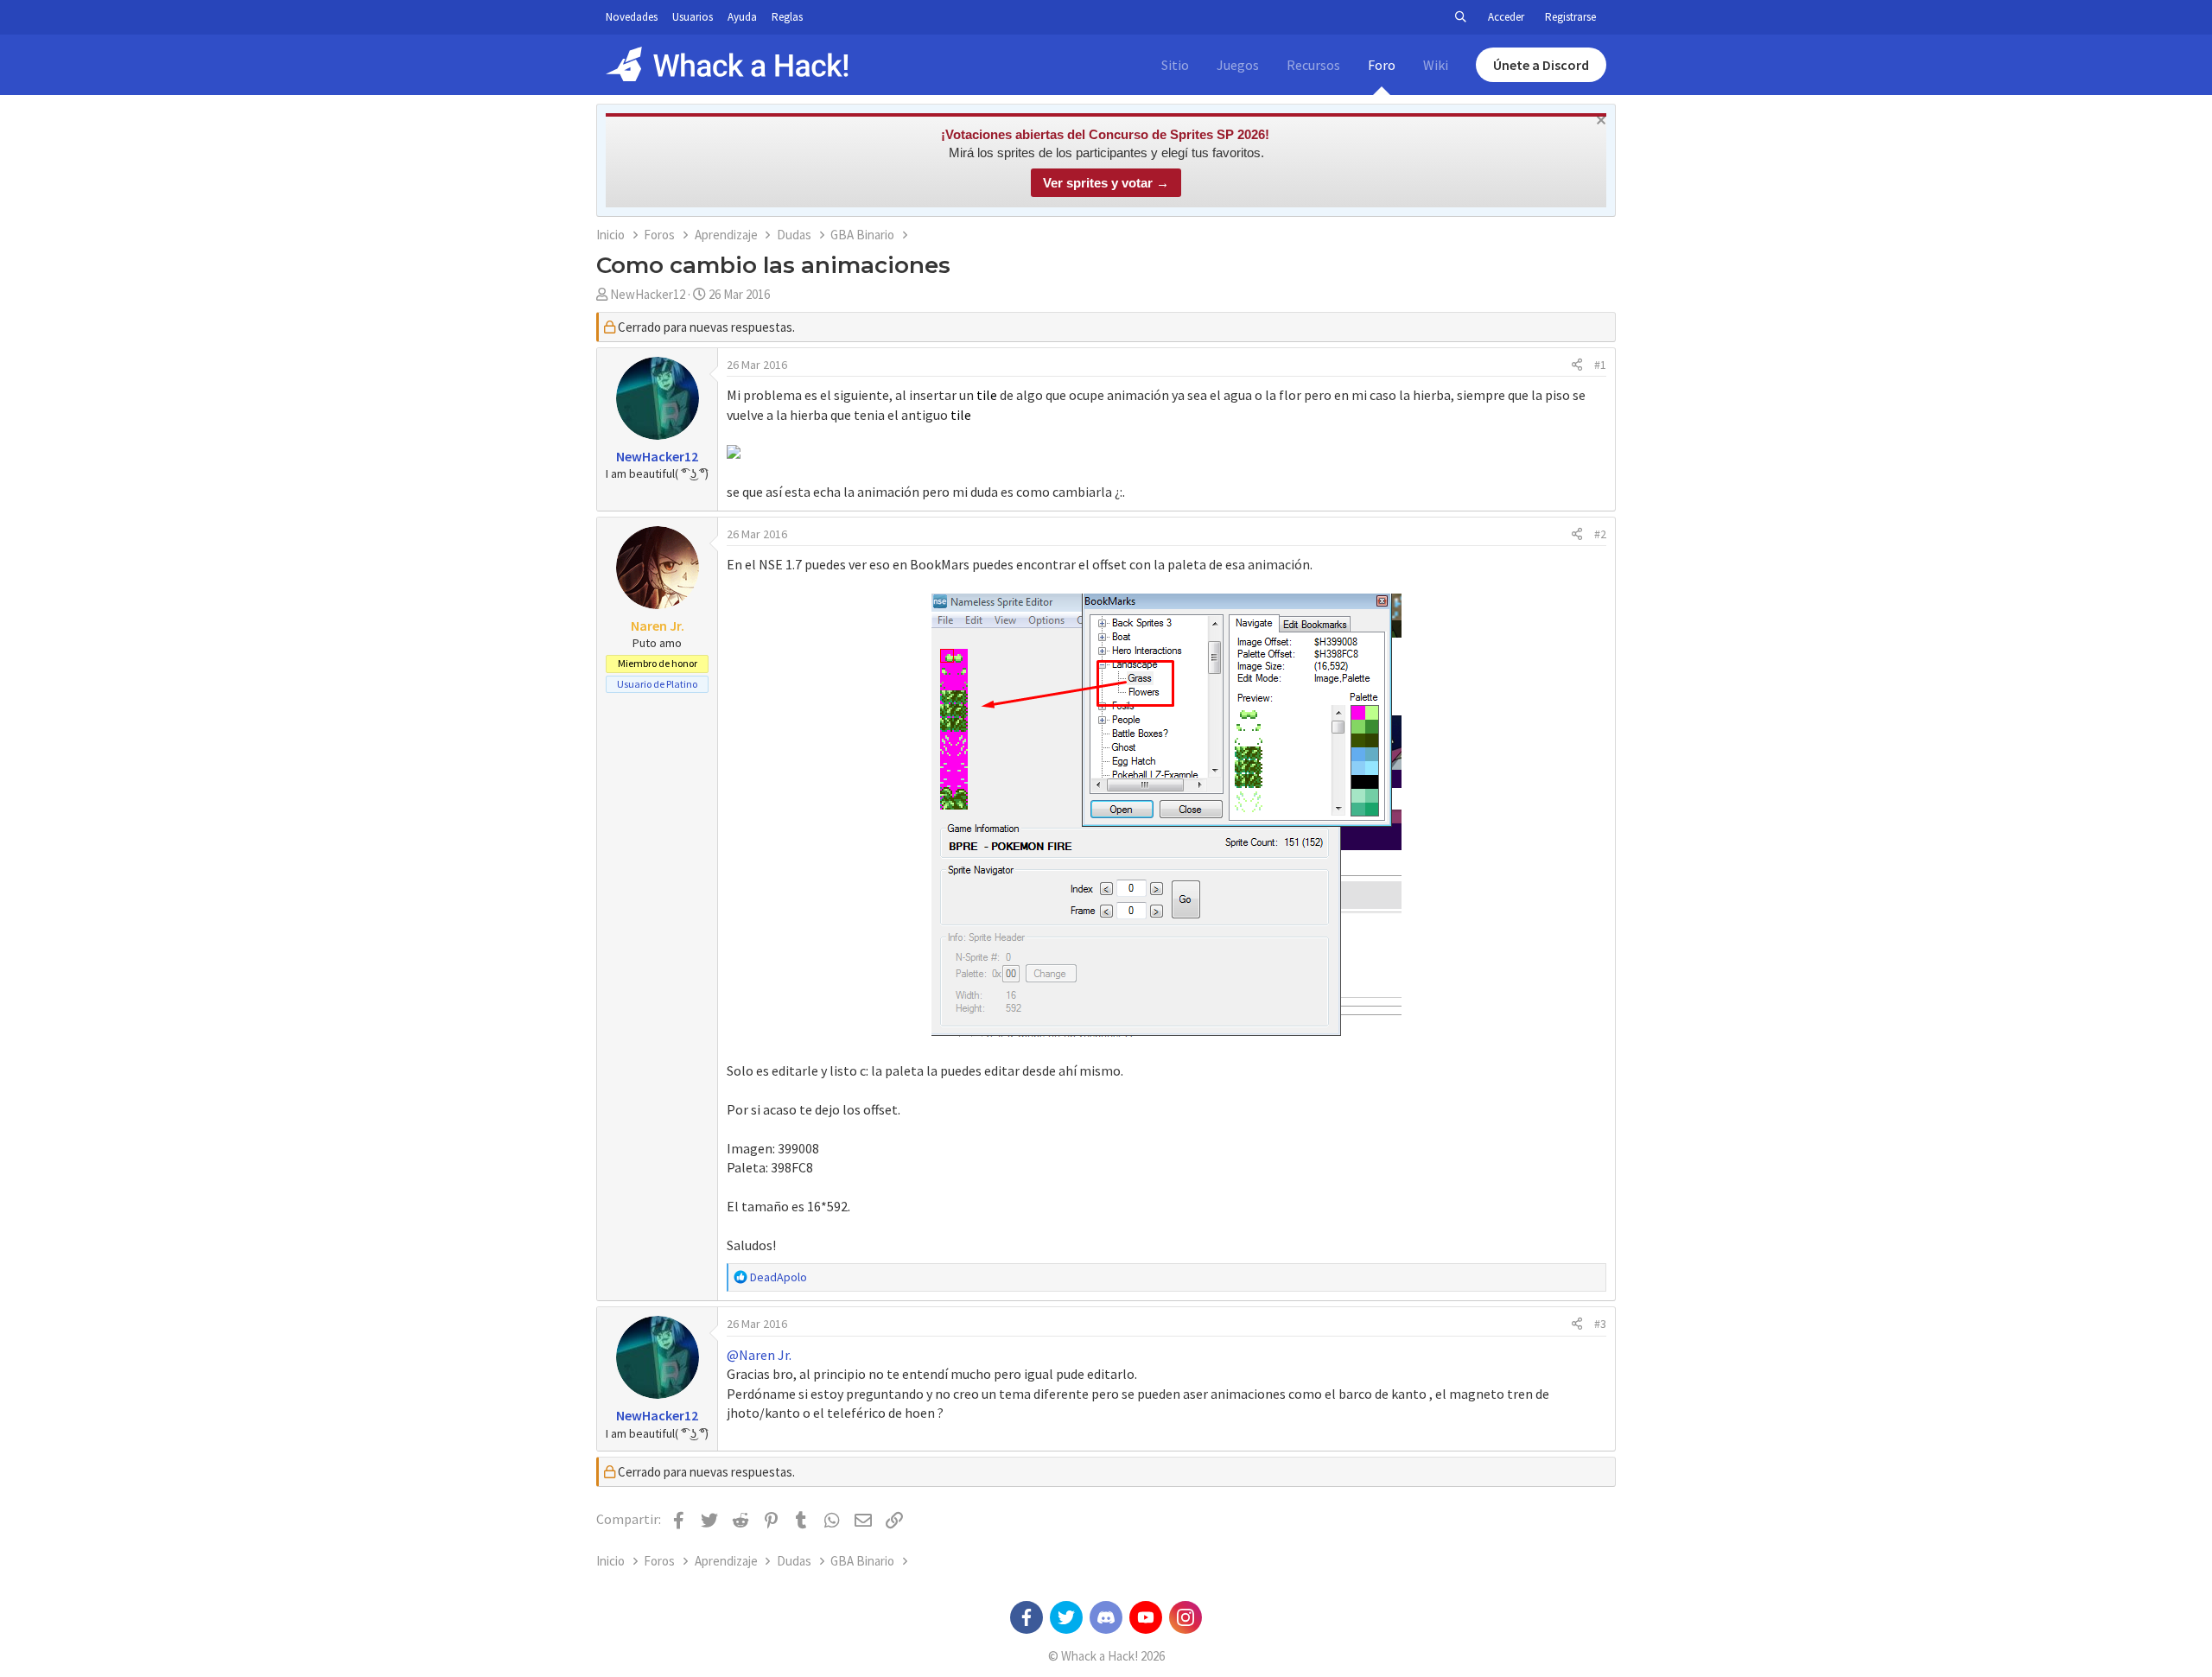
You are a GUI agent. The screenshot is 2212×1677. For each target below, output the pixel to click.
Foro (1382, 65)
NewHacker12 (648, 294)
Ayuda (742, 17)
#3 (1600, 1324)
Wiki (1436, 65)
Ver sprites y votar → (1106, 183)
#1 (1600, 365)
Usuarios (693, 17)
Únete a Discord (1541, 65)
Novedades (632, 17)
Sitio (1175, 65)
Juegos (1238, 65)
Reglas (787, 17)
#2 (1600, 534)
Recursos (1313, 65)
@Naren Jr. (759, 1355)
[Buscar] (1460, 17)
